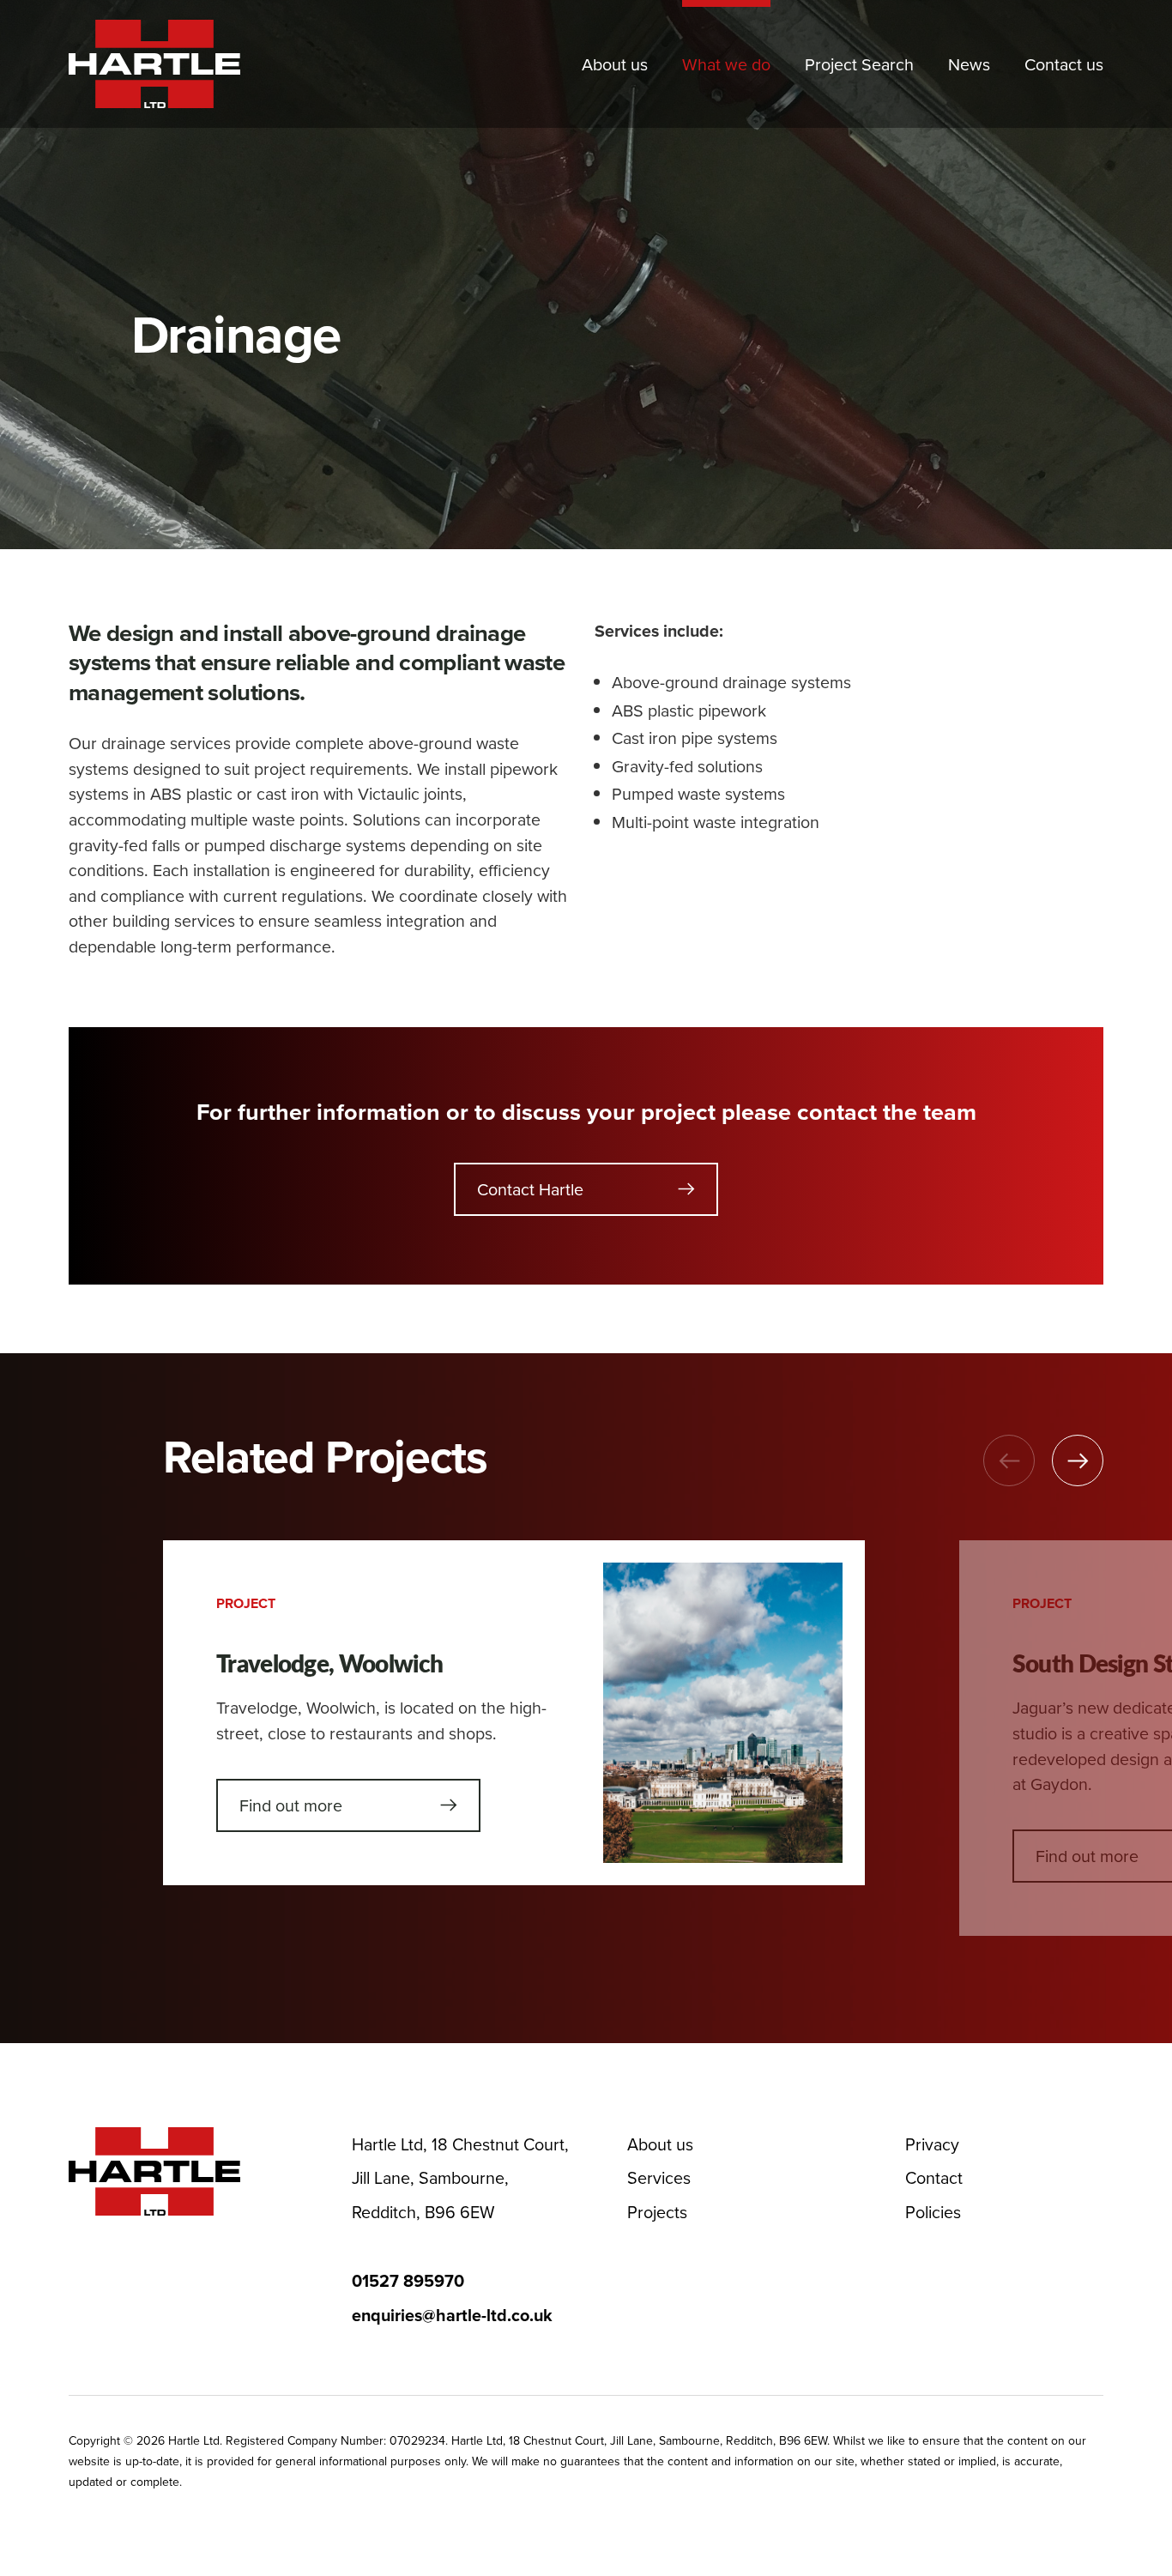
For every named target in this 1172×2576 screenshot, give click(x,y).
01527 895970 (408, 2281)
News (969, 64)
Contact (934, 2177)
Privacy (932, 2144)
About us (615, 64)
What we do (726, 64)
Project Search (859, 64)
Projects (657, 2212)
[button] (1078, 1460)
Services (659, 2177)
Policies (933, 2212)
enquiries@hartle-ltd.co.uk (452, 2315)
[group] (514, 1713)
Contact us (1064, 64)
